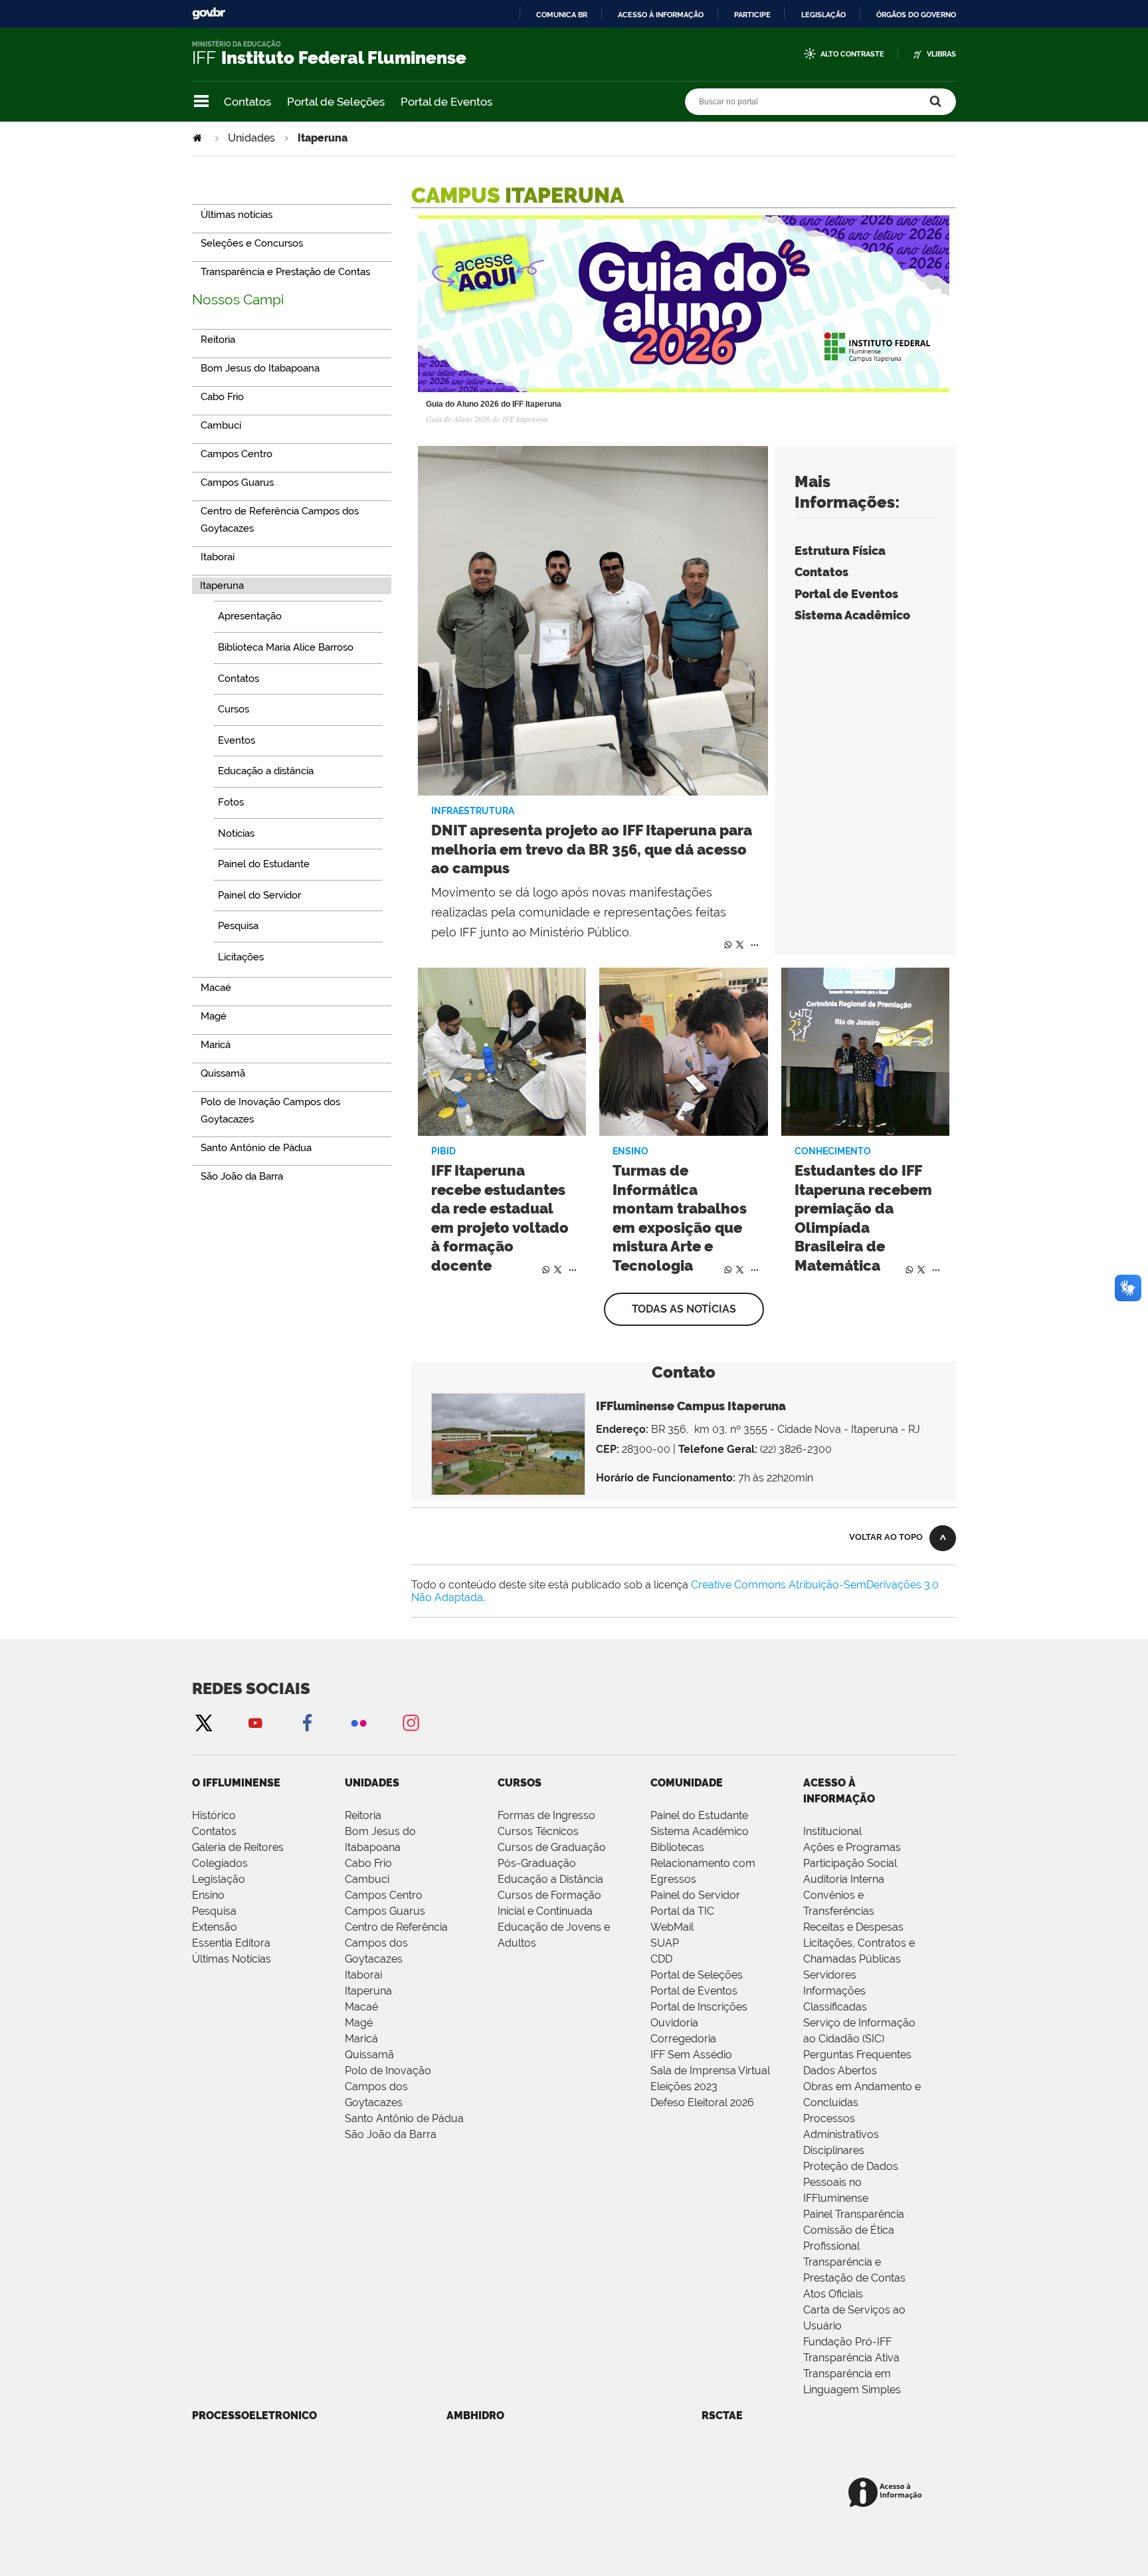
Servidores (830, 1975)
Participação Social (850, 1863)
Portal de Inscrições (699, 2007)
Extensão (215, 1927)
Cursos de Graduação (552, 1847)
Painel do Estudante (699, 1815)
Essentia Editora (231, 1943)
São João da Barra (391, 2134)
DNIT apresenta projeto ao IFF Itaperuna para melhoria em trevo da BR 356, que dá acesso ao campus (592, 849)
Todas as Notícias (684, 1309)
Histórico (214, 1815)
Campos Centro (384, 1895)
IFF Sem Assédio (691, 2055)
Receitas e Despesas (853, 1927)
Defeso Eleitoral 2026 (702, 2102)
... (755, 942)
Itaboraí (363, 1975)
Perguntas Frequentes (857, 2055)
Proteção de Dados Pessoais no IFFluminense (851, 2182)
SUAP (665, 1943)
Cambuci (367, 1879)
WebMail (672, 1927)
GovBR (209, 14)
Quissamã (369, 2055)
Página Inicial (199, 138)
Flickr (359, 1722)
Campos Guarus (385, 1911)
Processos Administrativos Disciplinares (841, 2134)
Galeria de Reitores (238, 1847)
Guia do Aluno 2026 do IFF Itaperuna (494, 404)
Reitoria (363, 1815)
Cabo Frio (368, 1863)
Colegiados (220, 1863)
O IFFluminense (236, 1783)
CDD (661, 1959)
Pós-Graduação (537, 1863)
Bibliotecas (677, 1847)
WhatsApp (726, 944)
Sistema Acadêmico (852, 615)
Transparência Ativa (851, 2358)
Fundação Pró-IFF (847, 2342)
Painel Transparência (854, 2214)
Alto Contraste (852, 54)
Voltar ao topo (886, 1537)
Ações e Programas (852, 1847)
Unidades (251, 138)
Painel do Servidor (695, 1895)
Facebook (307, 1722)
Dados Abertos (840, 2071)
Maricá (361, 2039)
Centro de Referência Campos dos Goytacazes (396, 1943)
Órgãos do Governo (916, 15)
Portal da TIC (682, 1911)
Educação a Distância (550, 1879)
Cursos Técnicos (538, 1831)
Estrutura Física (840, 551)
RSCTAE (722, 2415)
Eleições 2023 (684, 2087)
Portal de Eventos (446, 102)
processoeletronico (254, 2415)
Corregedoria (683, 2039)
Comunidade (687, 1783)
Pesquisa (214, 1911)
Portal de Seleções (336, 102)
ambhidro (475, 2415)
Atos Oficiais (833, 2294)
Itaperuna (368, 1991)
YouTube (255, 1722)
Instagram (411, 1722)
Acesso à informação (661, 15)
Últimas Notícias (232, 1959)
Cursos (520, 1783)
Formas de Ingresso (546, 1815)
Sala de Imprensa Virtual (710, 2071)
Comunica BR (562, 15)
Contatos (247, 102)
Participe (752, 15)
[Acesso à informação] (887, 2493)
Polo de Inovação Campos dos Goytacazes (388, 2087)
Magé (359, 2023)
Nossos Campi (238, 299)
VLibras (941, 54)
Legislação (823, 15)
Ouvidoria (674, 2023)
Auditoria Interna (844, 1879)
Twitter (739, 944)
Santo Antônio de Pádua (404, 2118)
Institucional (832, 1831)
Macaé (361, 2007)
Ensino (208, 1895)
